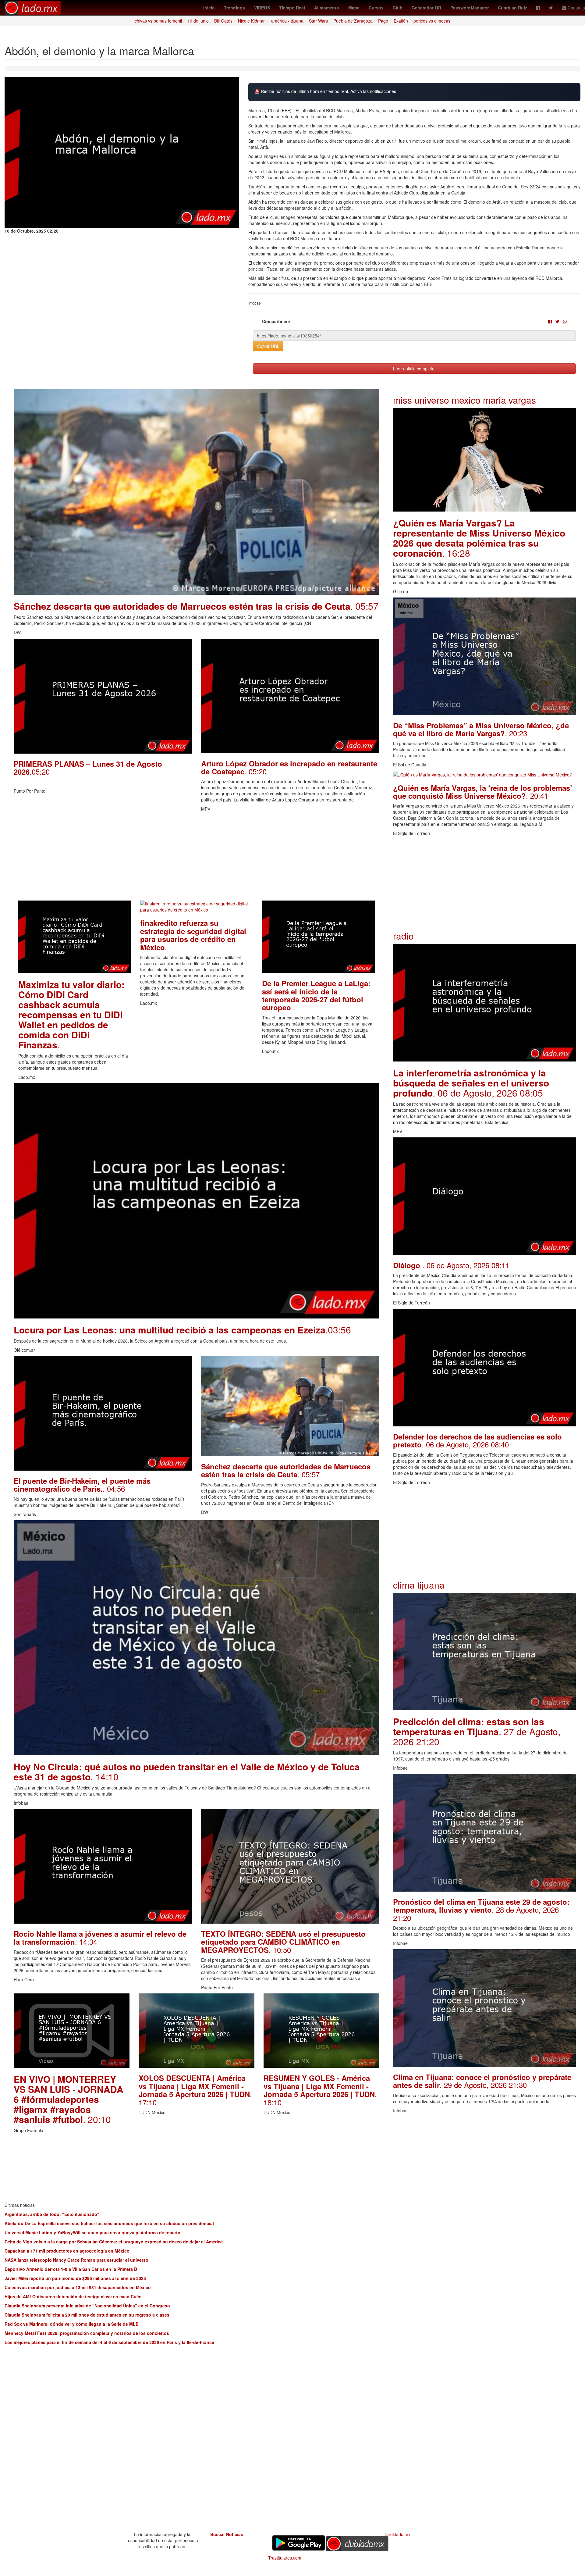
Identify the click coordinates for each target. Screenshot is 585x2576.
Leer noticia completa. (414, 369)
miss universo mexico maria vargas (464, 400)
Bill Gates (223, 21)
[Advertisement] (197, 858)
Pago (383, 21)
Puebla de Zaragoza (353, 21)
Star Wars (318, 21)
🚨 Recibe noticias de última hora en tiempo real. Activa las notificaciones (325, 91)
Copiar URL (268, 346)
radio (403, 936)
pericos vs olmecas (432, 21)
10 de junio (198, 21)
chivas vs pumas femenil (158, 21)
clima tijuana (419, 1585)
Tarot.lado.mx (397, 2534)
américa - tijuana (287, 21)
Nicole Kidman (252, 21)
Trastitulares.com (285, 2558)
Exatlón (401, 21)
